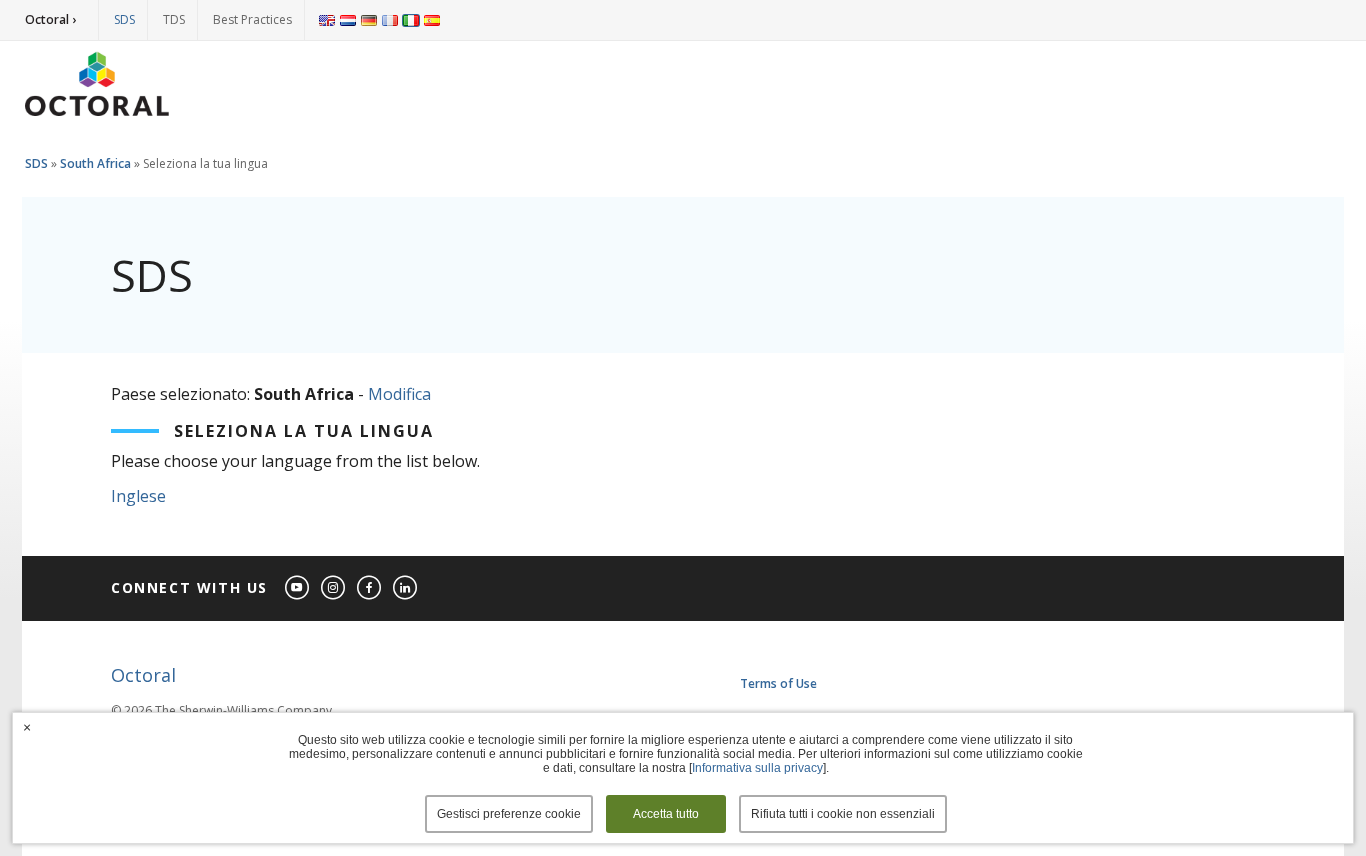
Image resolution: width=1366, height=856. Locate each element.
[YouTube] (298, 588)
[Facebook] (370, 588)
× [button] (27, 727)
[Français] (390, 20)
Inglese (138, 496)
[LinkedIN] (406, 588)
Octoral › (50, 19)
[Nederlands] (348, 20)
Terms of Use (778, 683)
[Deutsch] (369, 20)
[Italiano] (411, 20)
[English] (327, 20)
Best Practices (252, 19)
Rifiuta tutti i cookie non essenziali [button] (843, 814)
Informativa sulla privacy (757, 768)
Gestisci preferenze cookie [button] (509, 814)
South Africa (95, 163)
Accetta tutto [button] (666, 814)
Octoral (143, 675)
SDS (124, 19)
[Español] (432, 20)
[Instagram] (334, 588)
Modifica (399, 394)
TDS (174, 19)
